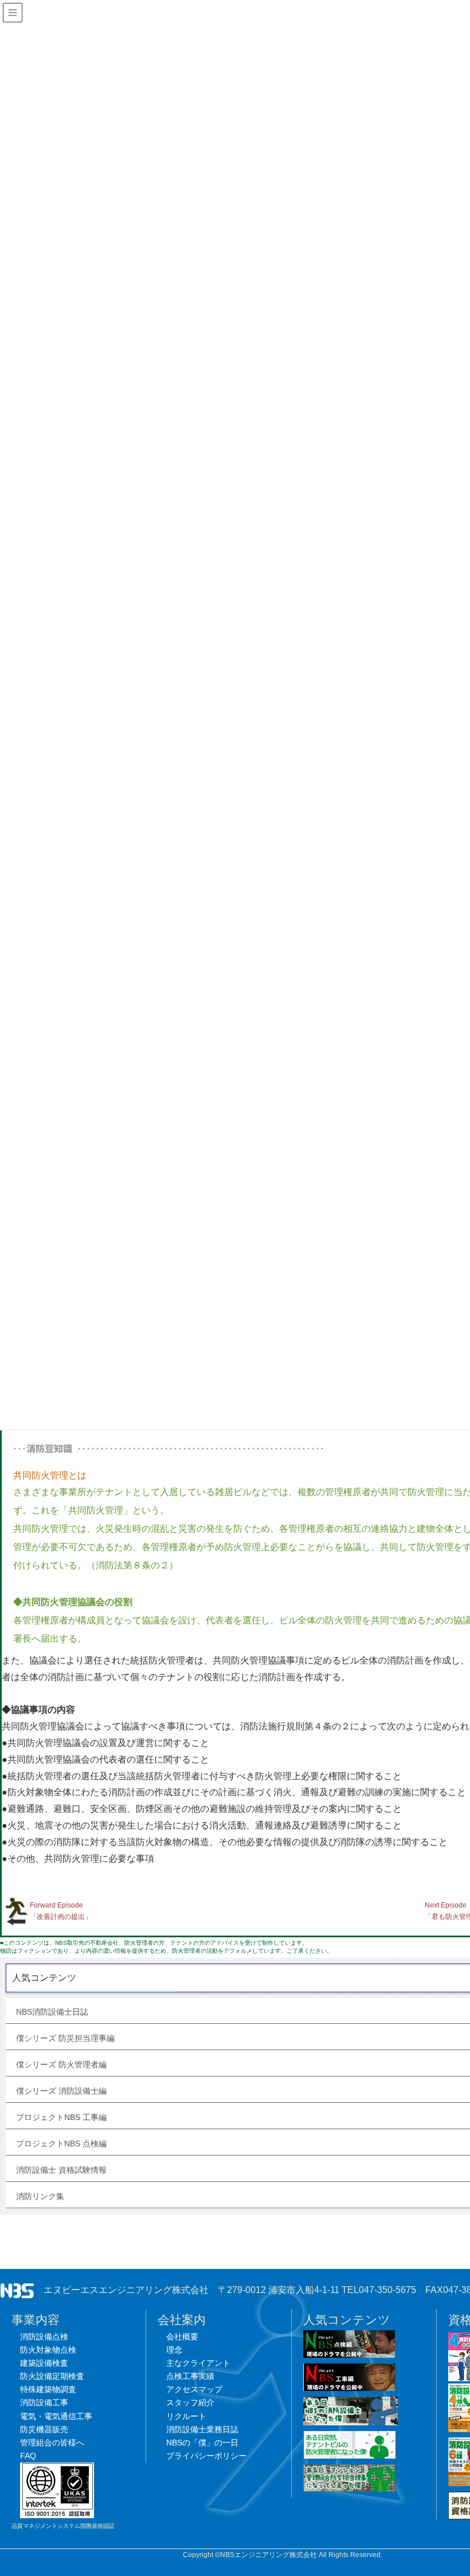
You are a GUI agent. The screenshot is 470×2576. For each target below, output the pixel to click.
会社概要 (182, 2337)
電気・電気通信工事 (56, 2416)
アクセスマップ (194, 2389)
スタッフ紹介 (190, 2402)
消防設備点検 (44, 2337)
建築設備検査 (44, 2363)
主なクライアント (198, 2363)
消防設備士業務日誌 (202, 2429)
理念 (174, 2350)
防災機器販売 (44, 2429)
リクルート (186, 2416)
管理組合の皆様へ (52, 2443)
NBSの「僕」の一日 (202, 2443)
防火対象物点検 (48, 2350)
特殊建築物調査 (48, 2389)
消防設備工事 (44, 2402)
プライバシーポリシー (206, 2456)
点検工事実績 (190, 2376)
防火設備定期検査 (52, 2376)
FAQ (28, 2456)
